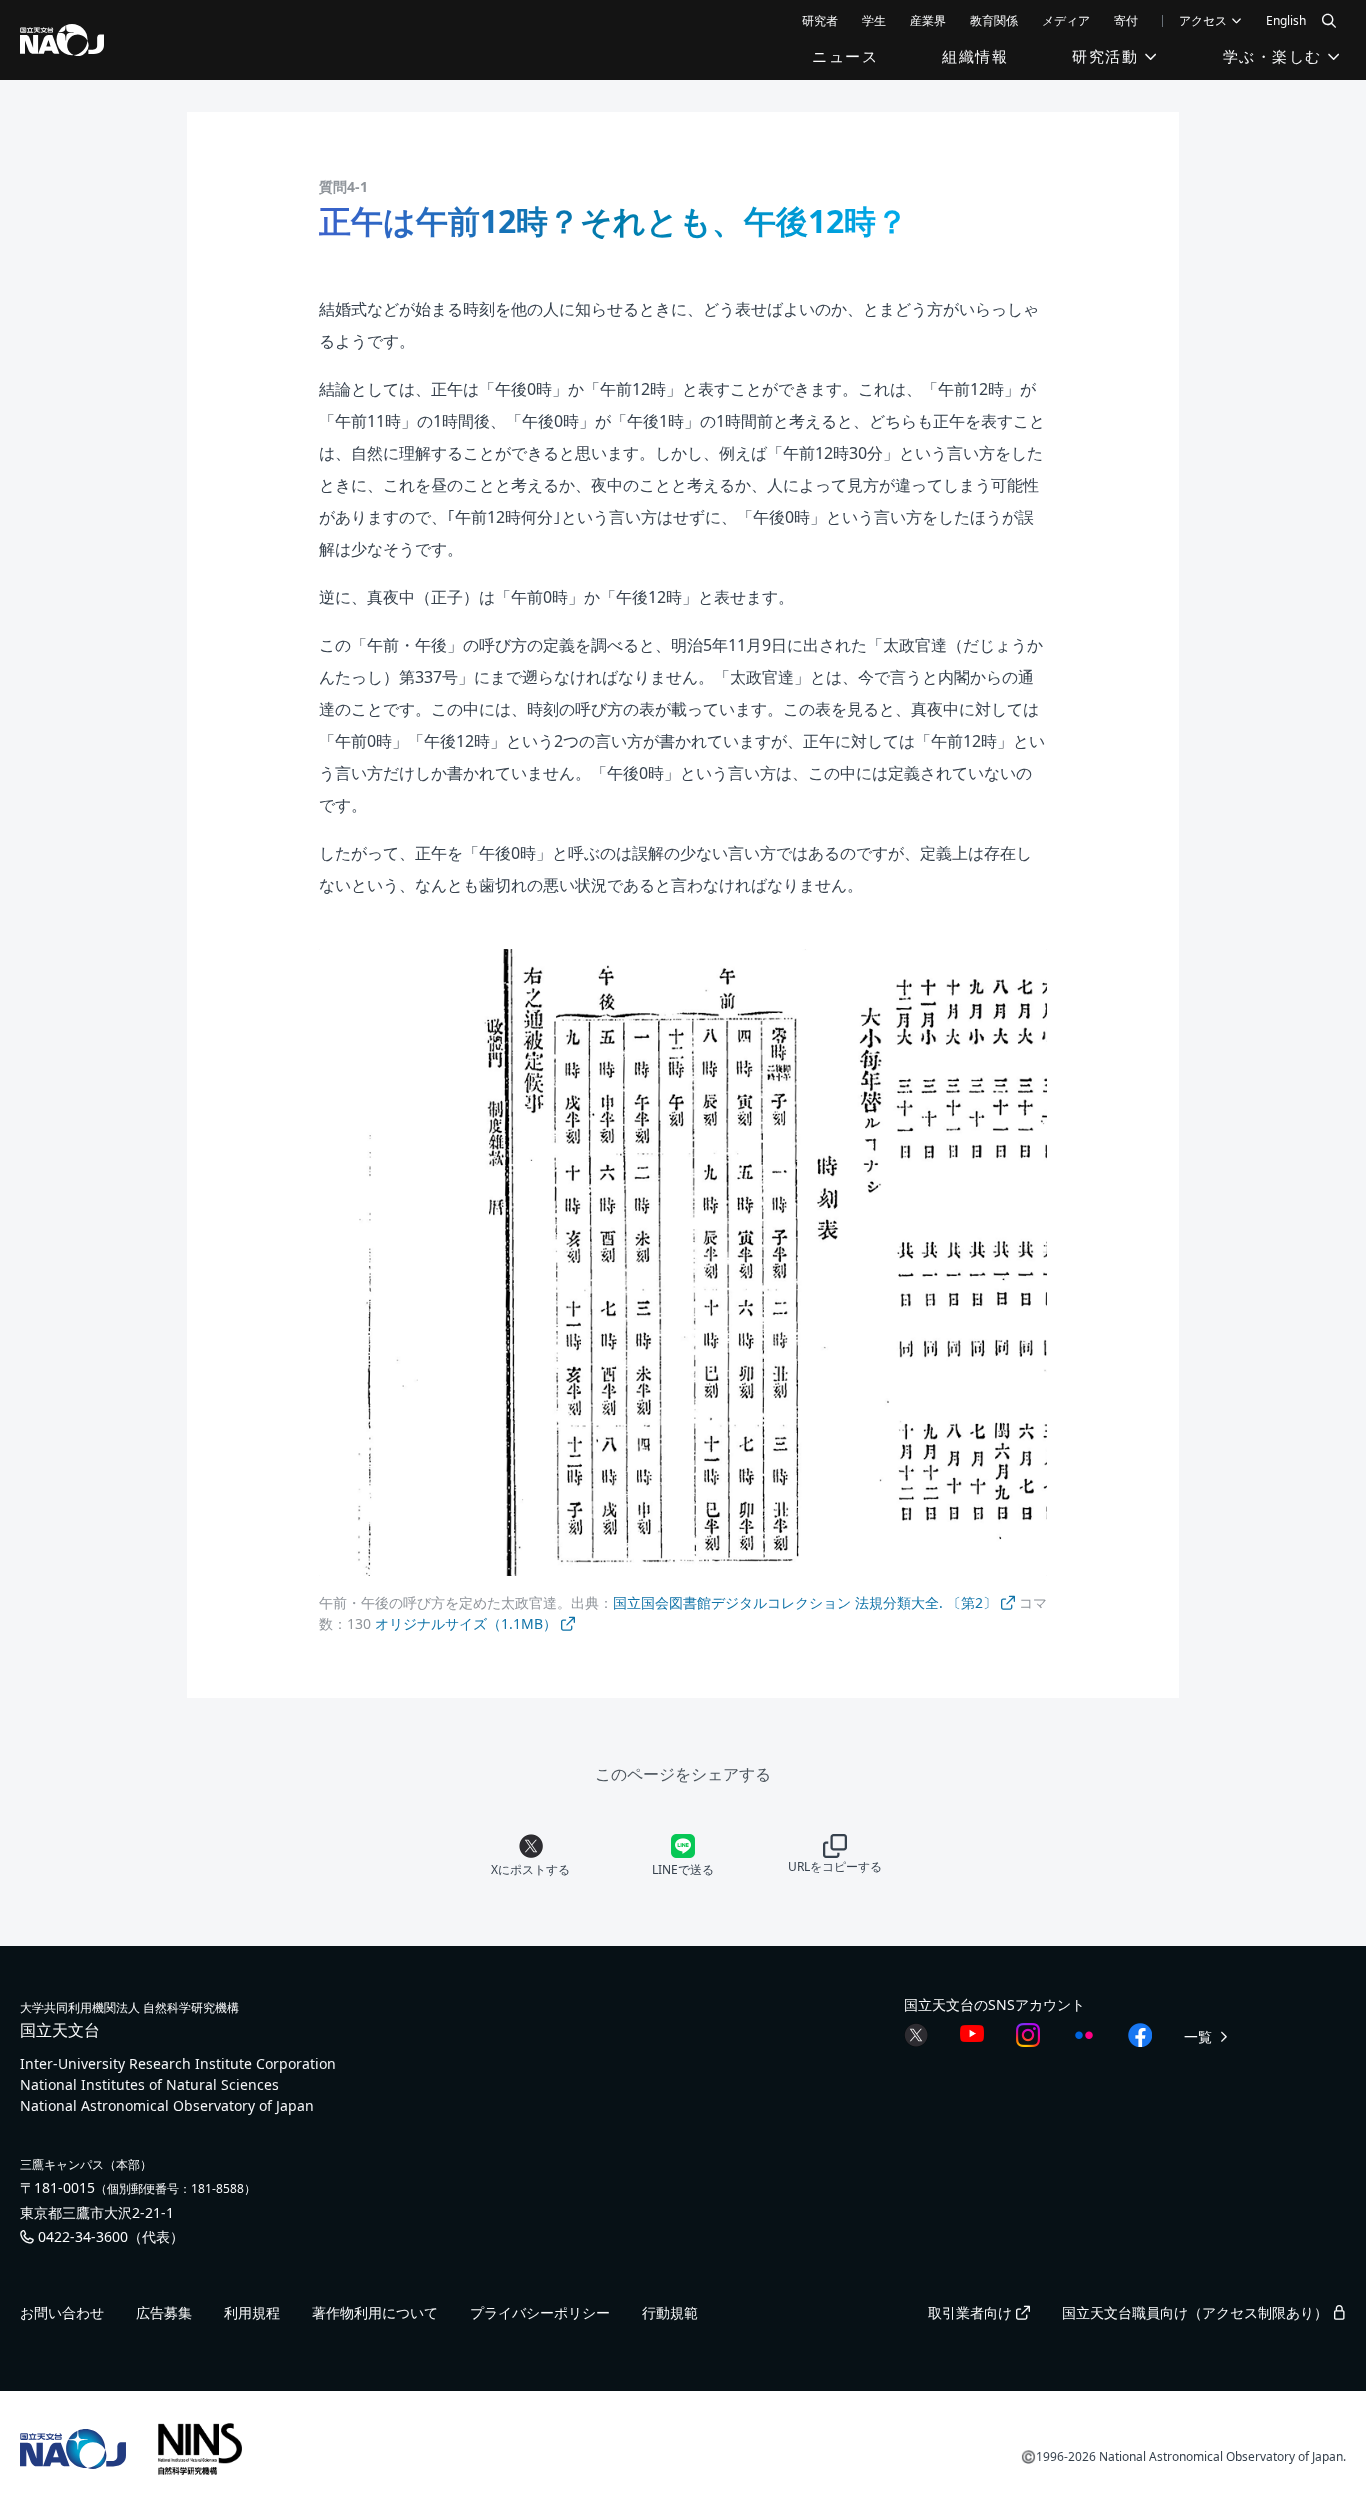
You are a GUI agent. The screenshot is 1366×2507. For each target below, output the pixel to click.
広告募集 (164, 2312)
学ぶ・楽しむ (1275, 56)
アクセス (1204, 20)
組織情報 (975, 56)
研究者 (820, 20)
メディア (1066, 20)
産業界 (928, 20)
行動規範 (670, 2312)
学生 (874, 20)
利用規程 (252, 2312)
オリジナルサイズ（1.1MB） (468, 1623)
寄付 (1126, 20)
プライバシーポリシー (540, 2312)
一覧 (1200, 2036)
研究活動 (1108, 56)
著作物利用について (375, 2312)
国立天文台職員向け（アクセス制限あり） (1197, 2312)
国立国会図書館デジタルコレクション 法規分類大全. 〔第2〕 (807, 1602)
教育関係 (994, 20)
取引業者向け (972, 2312)
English (1286, 20)
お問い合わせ (62, 2312)
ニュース (845, 56)
